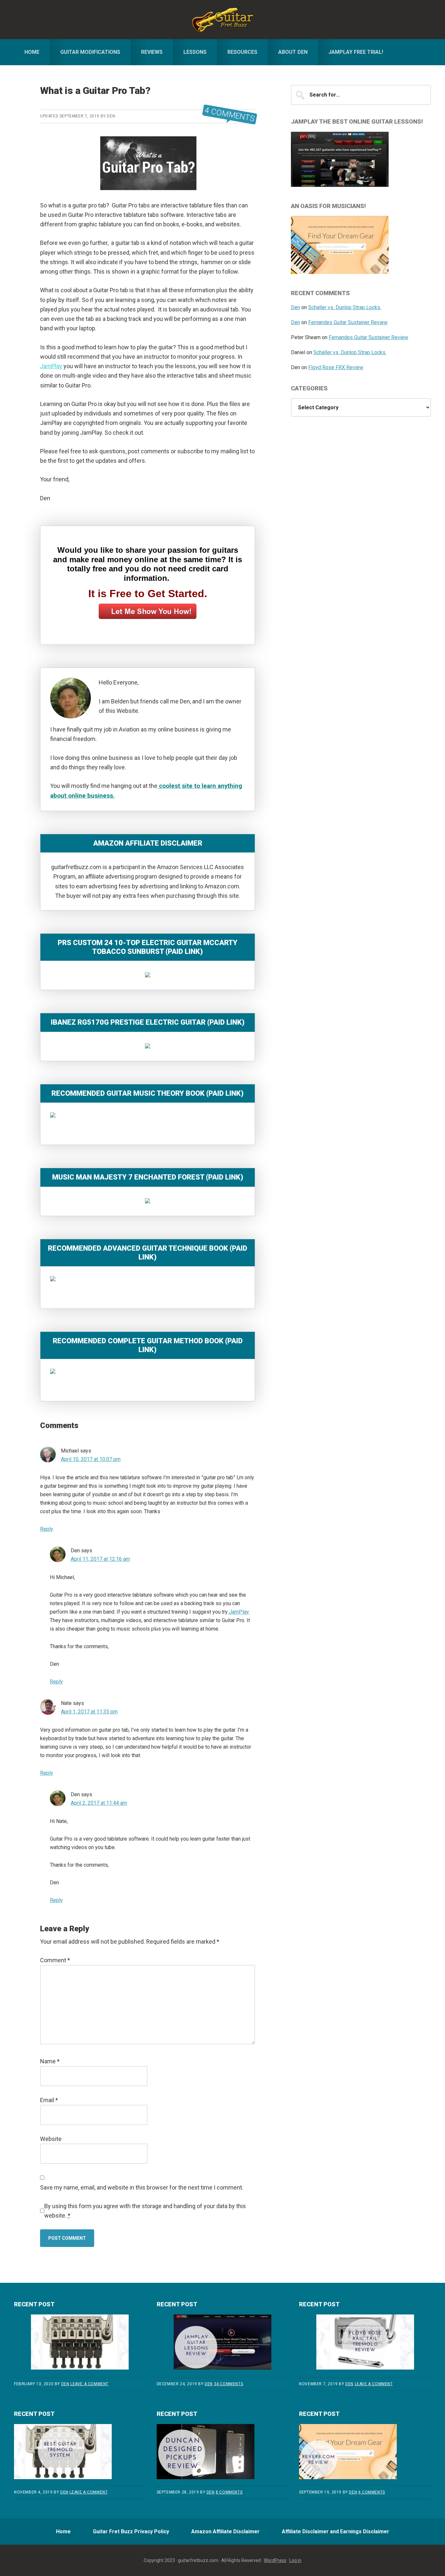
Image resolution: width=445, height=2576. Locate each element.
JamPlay (51, 366)
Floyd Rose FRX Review (336, 367)
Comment (55, 1960)
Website (51, 2139)
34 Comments (229, 2384)
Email (49, 2100)
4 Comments (230, 115)
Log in (295, 2560)
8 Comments (229, 2492)
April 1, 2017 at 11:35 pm (89, 1712)
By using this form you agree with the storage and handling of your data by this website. (145, 2211)
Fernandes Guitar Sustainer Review (348, 322)
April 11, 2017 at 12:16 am (100, 1559)
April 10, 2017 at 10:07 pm (91, 1459)
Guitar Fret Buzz (223, 20)
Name (50, 2061)
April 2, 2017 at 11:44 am (99, 1803)
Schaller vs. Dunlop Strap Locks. (345, 307)
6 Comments (372, 2492)
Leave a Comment (89, 2384)
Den (295, 307)
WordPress (275, 2560)
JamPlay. (239, 1612)
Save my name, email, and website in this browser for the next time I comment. (142, 2187)
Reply (47, 1529)
